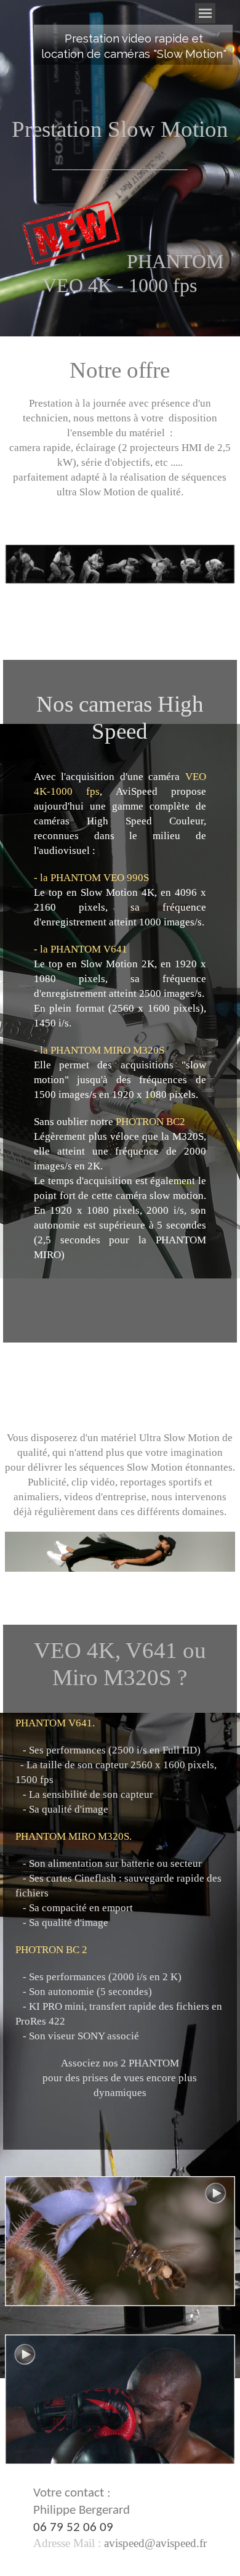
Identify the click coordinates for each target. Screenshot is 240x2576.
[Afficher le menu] (205, 13)
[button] (154, 2543)
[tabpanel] (134, 46)
